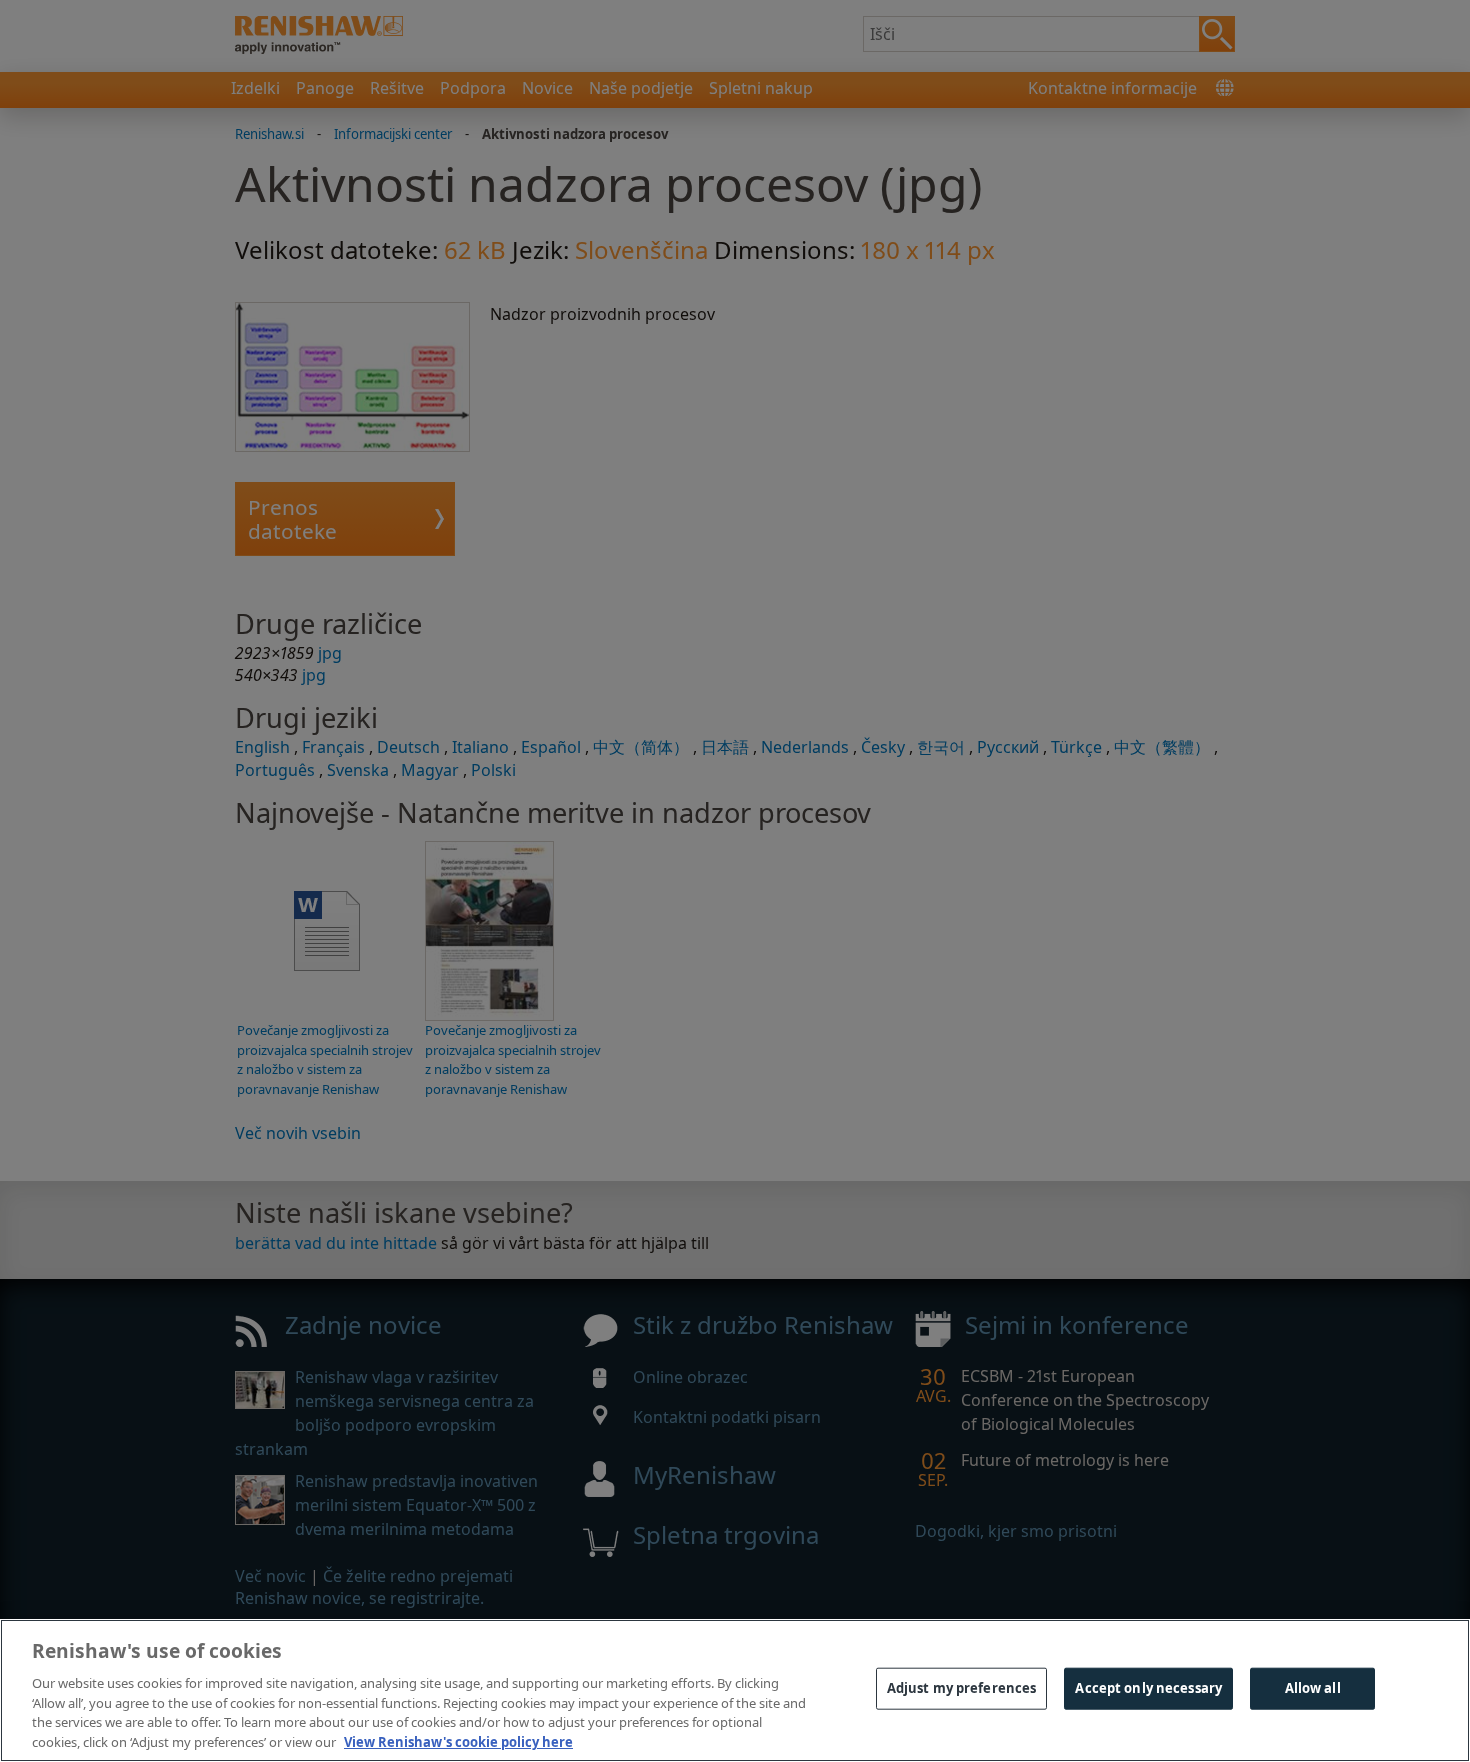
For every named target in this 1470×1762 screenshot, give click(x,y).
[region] (735, 1690)
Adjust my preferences (962, 1688)
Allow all (1313, 1688)
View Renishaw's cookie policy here (458, 1741)
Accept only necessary (1148, 1688)
